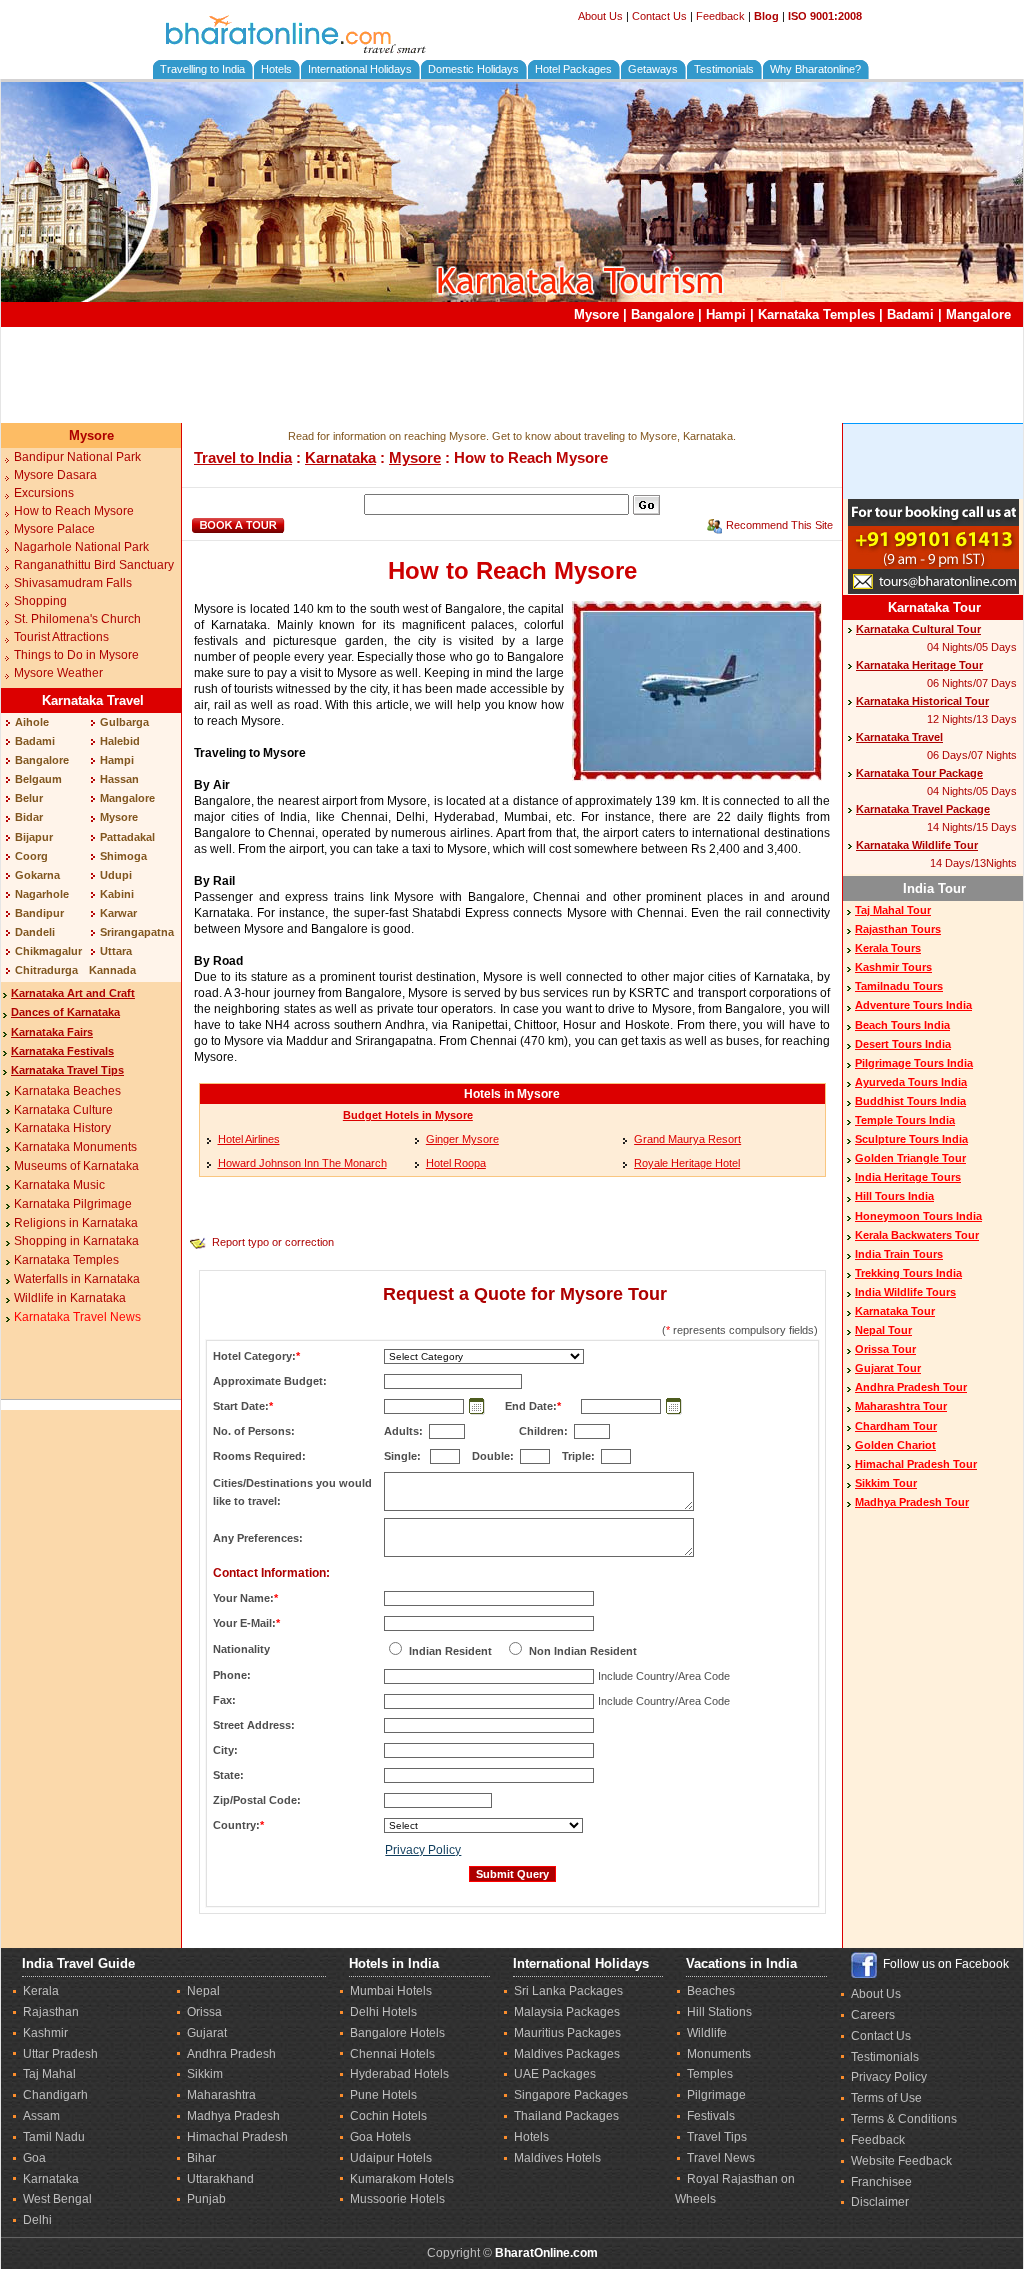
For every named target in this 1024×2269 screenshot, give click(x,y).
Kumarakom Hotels (402, 2179)
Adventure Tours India (913, 1005)
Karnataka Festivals (62, 1051)
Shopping (40, 601)
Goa (34, 2158)
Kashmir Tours (893, 967)
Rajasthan (51, 2012)
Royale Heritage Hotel (687, 1163)
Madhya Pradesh (233, 2116)
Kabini (117, 894)
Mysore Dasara (55, 475)
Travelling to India (202, 69)
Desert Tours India (903, 1044)
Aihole (32, 722)
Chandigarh (55, 2095)
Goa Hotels (380, 2137)
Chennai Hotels (392, 2054)
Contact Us (659, 16)
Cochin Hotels (388, 2116)
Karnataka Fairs (52, 1032)
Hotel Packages (573, 69)
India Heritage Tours (908, 1177)
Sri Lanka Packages (568, 1991)
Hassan (119, 779)
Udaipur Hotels (391, 2158)
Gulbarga (124, 722)
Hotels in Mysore (512, 1094)
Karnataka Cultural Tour (918, 629)
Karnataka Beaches (67, 1091)
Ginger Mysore (462, 1139)
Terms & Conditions (904, 2119)
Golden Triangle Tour (910, 1158)
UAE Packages (555, 2074)
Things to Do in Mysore (76, 655)
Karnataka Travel (93, 700)
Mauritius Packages (567, 2033)
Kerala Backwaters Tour (917, 1235)
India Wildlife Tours (905, 1292)
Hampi (726, 314)
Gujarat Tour (888, 1368)
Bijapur (34, 837)
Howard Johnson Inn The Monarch (302, 1163)
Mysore (596, 314)
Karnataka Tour (934, 607)
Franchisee (881, 2182)
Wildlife (707, 2033)
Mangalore (978, 314)
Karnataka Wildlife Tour (917, 845)
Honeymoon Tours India (918, 1216)
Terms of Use (886, 2098)
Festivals (711, 2116)
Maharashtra (221, 2095)
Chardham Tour (896, 1426)
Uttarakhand (220, 2179)
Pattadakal (127, 837)
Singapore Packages (571, 2095)
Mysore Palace (54, 529)
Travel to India (243, 457)
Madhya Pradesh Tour (912, 1502)
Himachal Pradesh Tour (916, 1464)
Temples (710, 2074)
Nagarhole (42, 894)
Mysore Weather (58, 673)
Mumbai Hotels (391, 1991)
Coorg (31, 856)
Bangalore (662, 314)
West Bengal (57, 2199)
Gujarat (207, 2033)
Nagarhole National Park (81, 547)
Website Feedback (901, 2161)
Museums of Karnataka (76, 1166)
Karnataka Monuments (75, 1147)
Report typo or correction (273, 1242)
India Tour (934, 888)
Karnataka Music (59, 1185)
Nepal (203, 1991)
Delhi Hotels (383, 2012)
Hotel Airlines (249, 1139)
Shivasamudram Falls (73, 583)
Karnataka (340, 457)
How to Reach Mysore (74, 511)
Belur (29, 798)
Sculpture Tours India (911, 1139)
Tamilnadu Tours (899, 986)
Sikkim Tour (886, 1483)
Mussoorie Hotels (397, 2199)
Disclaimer (880, 2202)
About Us (600, 16)
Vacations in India (741, 1963)
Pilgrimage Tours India (914, 1063)
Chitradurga (46, 970)
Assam (41, 2116)
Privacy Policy (423, 1850)
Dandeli (35, 932)
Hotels (276, 69)
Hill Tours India (894, 1196)
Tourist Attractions (61, 637)
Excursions (44, 493)
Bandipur (39, 913)
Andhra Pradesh (231, 2054)
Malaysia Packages (567, 2012)
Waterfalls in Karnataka (77, 1279)
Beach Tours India (902, 1025)
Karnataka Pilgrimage (73, 1204)
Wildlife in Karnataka (70, 1298)
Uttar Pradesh (60, 2054)
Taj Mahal (49, 2074)
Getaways (653, 69)
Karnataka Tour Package (919, 773)
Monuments (719, 2054)
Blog (766, 16)
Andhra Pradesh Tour (911, 1387)
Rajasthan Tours (898, 929)
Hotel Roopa (456, 1163)
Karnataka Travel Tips (67, 1070)
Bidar (29, 817)
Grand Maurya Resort (687, 1139)
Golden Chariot (895, 1445)
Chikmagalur (48, 951)
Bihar (201, 2158)
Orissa (204, 2012)
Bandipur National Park (77, 457)
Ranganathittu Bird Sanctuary (94, 565)
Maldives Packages (567, 2054)
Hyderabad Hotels (399, 2074)
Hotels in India (394, 1963)
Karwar (118, 913)
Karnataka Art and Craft (73, 993)
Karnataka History (62, 1128)
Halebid (120, 741)
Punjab (206, 2199)
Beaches (711, 1991)
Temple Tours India (905, 1120)
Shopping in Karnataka (76, 1241)
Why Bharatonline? (815, 69)
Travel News (721, 2158)
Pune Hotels (383, 2095)
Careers (873, 2015)
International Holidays (360, 69)
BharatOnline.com (546, 2253)
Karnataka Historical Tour (922, 701)
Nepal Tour (883, 1330)
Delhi (37, 2220)
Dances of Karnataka (65, 1012)
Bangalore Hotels (397, 2033)
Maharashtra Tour (901, 1406)
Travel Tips (717, 2137)
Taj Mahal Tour (893, 910)
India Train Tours (899, 1254)
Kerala (41, 1991)
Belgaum (38, 779)
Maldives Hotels (557, 2158)
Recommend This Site (779, 525)
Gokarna (37, 875)
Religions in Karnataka (76, 1223)
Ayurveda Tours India (911, 1082)
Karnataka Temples (816, 314)
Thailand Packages (566, 2116)
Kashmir (45, 2033)
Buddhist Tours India (910, 1101)
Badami (910, 314)
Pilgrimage (716, 2095)
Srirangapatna (137, 932)
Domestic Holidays (473, 69)
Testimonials (724, 69)
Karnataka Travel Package (923, 809)
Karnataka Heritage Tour (919, 665)
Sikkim (205, 2074)
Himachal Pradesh (237, 2137)
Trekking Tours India (908, 1273)
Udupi (116, 875)
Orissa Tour (885, 1349)
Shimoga (123, 856)
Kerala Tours (888, 948)
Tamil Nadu (54, 2137)
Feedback (720, 16)
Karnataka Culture (63, 1110)
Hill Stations (719, 2012)
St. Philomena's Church (77, 619)
